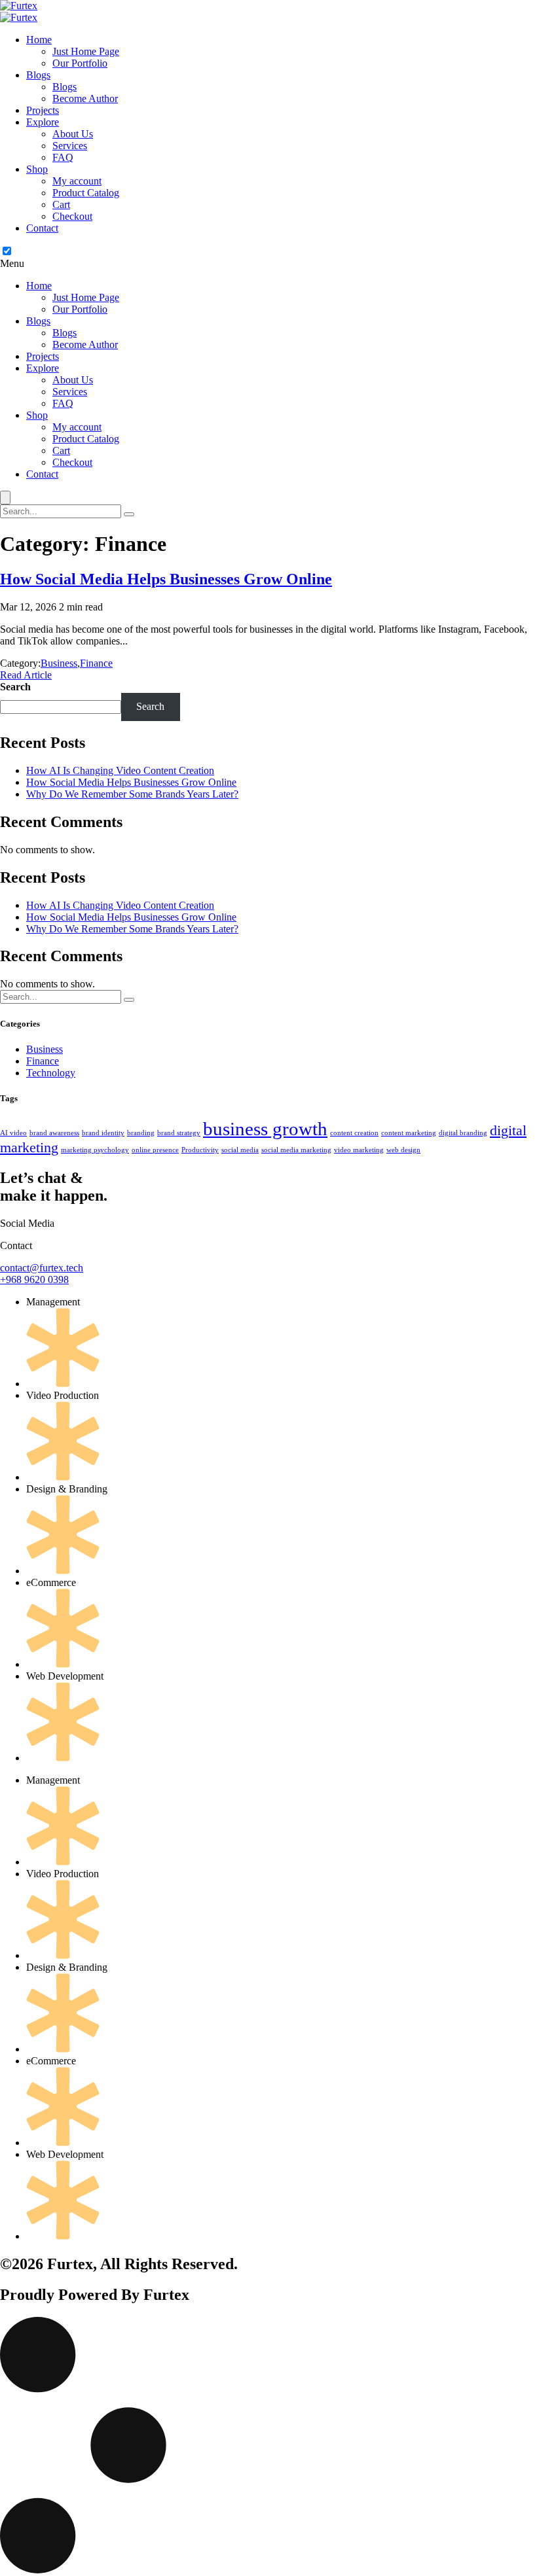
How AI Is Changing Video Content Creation (120, 770)
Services (70, 146)
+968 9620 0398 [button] (34, 1279)
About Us (73, 134)
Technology (51, 1073)
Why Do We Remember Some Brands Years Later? (132, 794)
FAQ (63, 157)
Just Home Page (86, 51)
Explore (43, 122)
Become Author (85, 98)
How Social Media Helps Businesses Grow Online (131, 782)
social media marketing (296, 1150)
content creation (354, 1133)
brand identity (103, 1133)
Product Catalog (86, 193)
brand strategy (179, 1133)
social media (240, 1150)
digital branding (463, 1133)
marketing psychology (95, 1150)
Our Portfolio (80, 63)
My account (77, 181)
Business (59, 663)
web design (403, 1150)
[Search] (129, 514)
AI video (13, 1133)
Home (39, 40)
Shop (37, 169)
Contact (42, 228)
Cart (61, 204)
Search (15, 687)
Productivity (200, 1150)
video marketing (359, 1150)
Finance (96, 663)
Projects (43, 110)
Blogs (38, 75)
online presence (155, 1150)
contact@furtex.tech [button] (42, 1268)
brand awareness (54, 1133)
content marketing (409, 1133)
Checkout (72, 216)
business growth (265, 1129)
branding (141, 1133)
